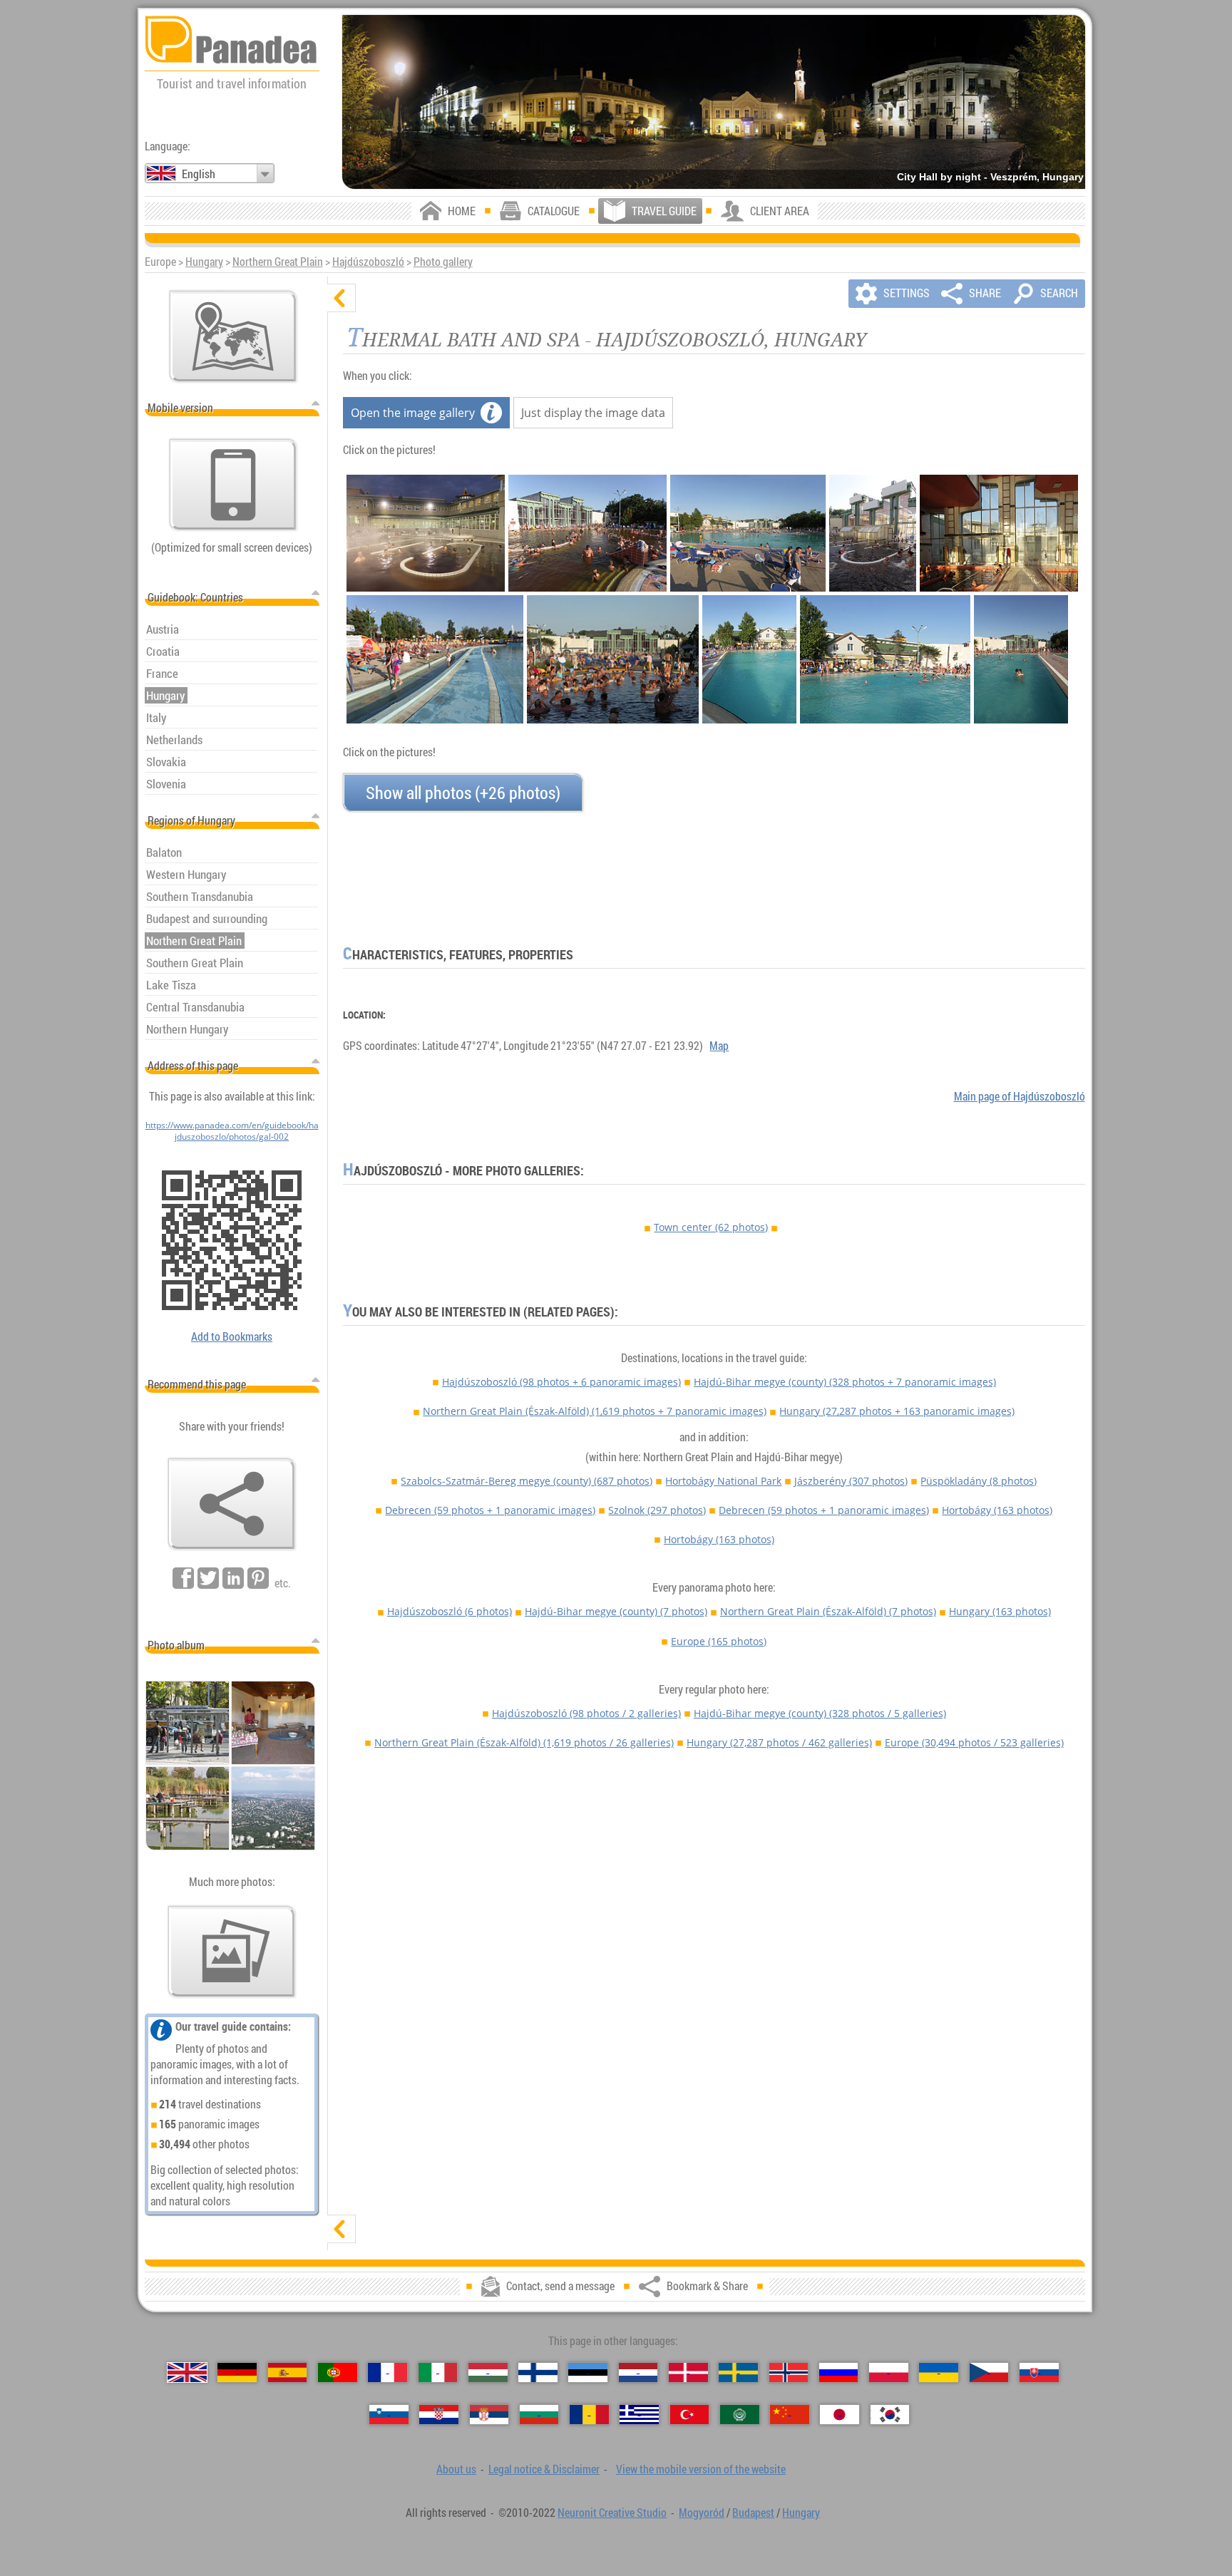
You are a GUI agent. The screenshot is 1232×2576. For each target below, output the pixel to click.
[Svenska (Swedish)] (738, 2373)
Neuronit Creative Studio (612, 2513)
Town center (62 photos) (711, 1227)
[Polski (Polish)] (889, 2373)
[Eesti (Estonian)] (588, 2373)
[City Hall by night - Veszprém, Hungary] (714, 102)
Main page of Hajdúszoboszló (1020, 1096)
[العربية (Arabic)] (740, 2415)
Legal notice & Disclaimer (544, 2469)
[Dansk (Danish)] (688, 2373)
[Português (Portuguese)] (338, 2373)
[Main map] (233, 336)
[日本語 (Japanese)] (840, 2415)
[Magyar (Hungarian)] (488, 2373)
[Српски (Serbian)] (489, 2415)
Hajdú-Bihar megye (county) (845, 1382)
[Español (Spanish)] (288, 2373)
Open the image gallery (413, 413)
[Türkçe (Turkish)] (690, 2415)
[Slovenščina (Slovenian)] (389, 2415)
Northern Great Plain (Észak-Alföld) (595, 1411)
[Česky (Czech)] (989, 2373)
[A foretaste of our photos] (232, 1952)
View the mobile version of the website (701, 2469)
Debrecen (490, 1510)
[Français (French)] (387, 2373)
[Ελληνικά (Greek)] (639, 2415)
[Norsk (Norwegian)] (789, 2373)
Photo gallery (443, 262)
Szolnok (657, 1510)
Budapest (753, 2513)
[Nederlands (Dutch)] (638, 2373)
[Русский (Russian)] (839, 2373)
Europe (719, 1641)
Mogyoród (702, 2513)
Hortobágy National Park (723, 1481)
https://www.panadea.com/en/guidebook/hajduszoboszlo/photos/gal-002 (232, 1130)
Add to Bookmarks (232, 1336)
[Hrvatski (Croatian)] (439, 2415)
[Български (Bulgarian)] (539, 2415)
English (199, 174)
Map (719, 1046)
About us (456, 2469)
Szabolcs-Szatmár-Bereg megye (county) (527, 1481)
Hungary (204, 262)
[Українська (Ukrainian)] (939, 2373)
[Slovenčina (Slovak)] (1039, 2373)
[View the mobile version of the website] (233, 485)
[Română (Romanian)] (589, 2415)
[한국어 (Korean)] (890, 2415)
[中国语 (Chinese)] (790, 2415)
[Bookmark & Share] (232, 1504)
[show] (342, 2229)
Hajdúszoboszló (368, 262)
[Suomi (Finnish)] (538, 2373)
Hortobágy (997, 1510)
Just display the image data (593, 413)
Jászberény (851, 1481)
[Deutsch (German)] (237, 2373)
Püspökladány (979, 1481)
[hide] (342, 298)
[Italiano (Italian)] (438, 2373)
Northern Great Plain (278, 262)
